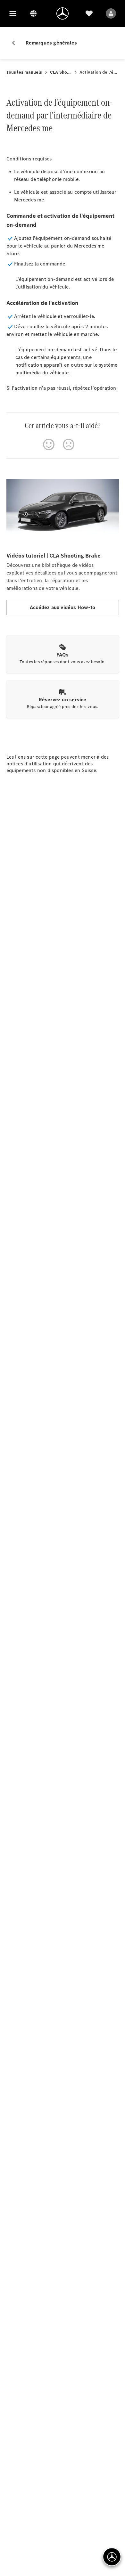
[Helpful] (49, 444)
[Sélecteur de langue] (33, 13)
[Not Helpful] (69, 444)
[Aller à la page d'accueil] (63, 13)
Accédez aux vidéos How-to (63, 607)
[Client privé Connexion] (111, 13)
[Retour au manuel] (16, 43)
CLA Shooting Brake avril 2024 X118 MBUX (61, 72)
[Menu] (13, 13)
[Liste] (89, 13)
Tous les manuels (24, 72)
